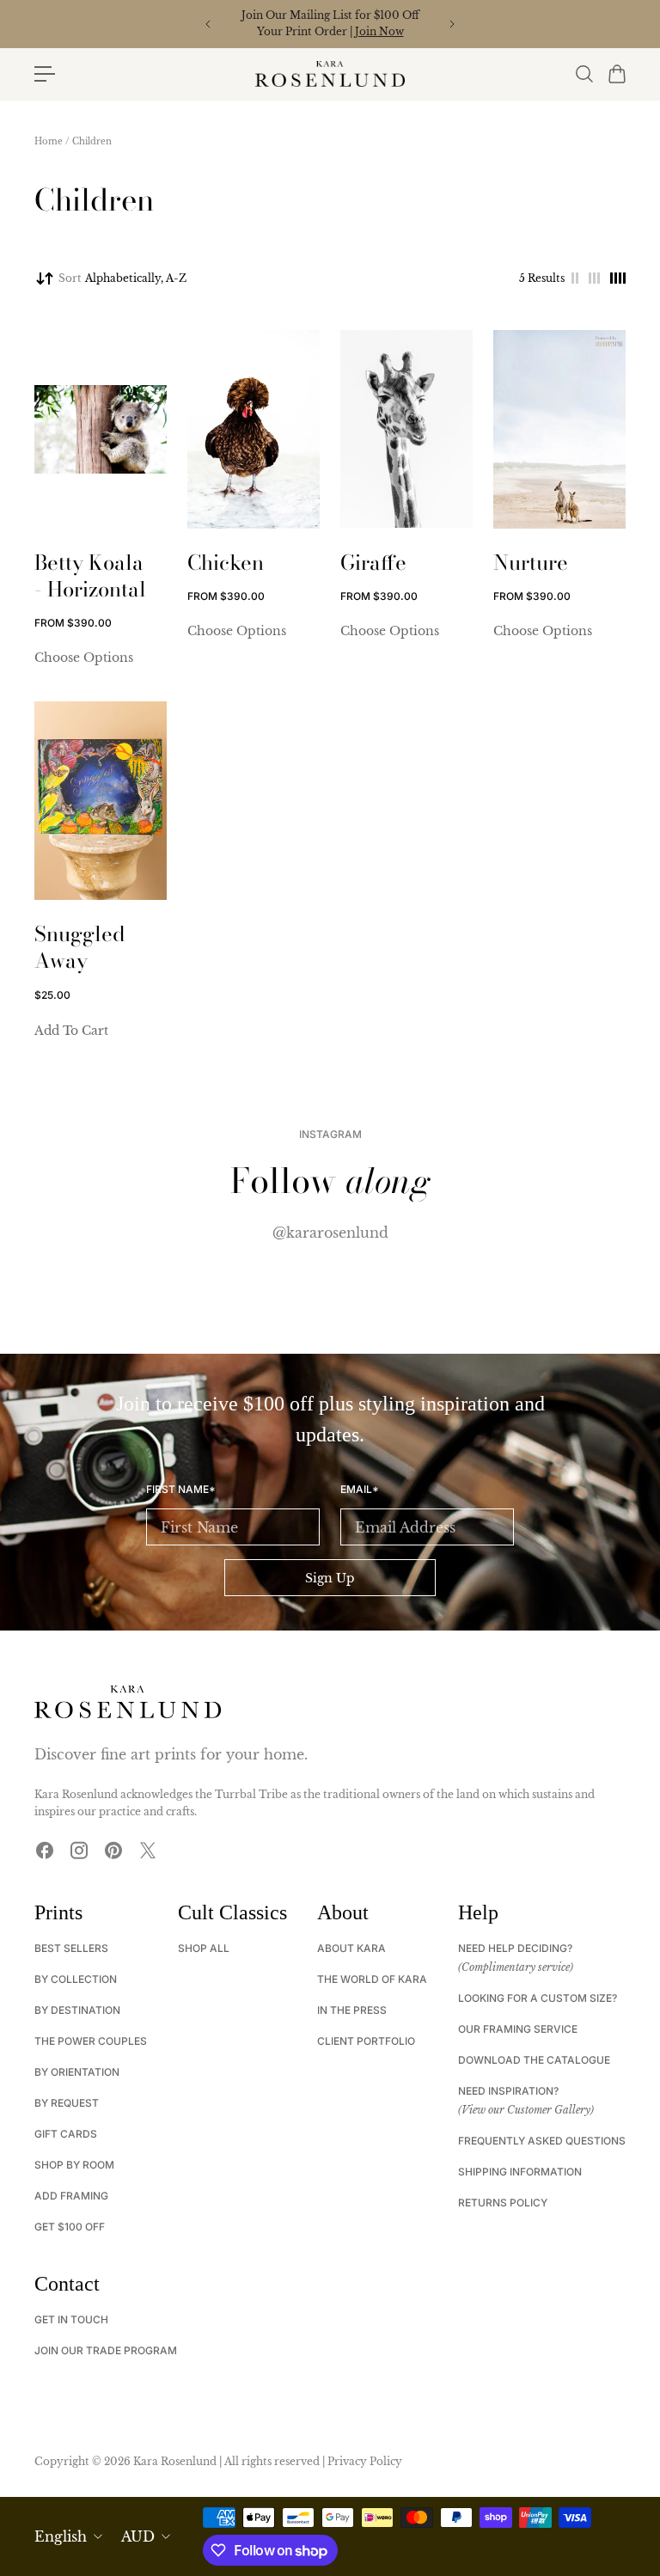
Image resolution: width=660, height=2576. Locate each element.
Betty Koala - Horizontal (90, 576)
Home (49, 141)
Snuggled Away (79, 947)
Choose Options (84, 658)
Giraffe (373, 563)
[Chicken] (254, 429)
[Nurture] (559, 429)
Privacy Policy (365, 2461)
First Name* (181, 1490)
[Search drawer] (584, 74)
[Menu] (45, 74)
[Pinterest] (113, 1851)
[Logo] (330, 74)
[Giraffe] (406, 429)
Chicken (226, 563)
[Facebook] (45, 1851)
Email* (360, 1490)
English (61, 2536)
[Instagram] (79, 1851)
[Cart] (616, 74)
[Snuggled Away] (101, 801)
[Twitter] (148, 1851)
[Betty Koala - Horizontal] (101, 429)
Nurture (531, 563)
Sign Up (330, 1578)
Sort (122, 278)
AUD (138, 2536)
